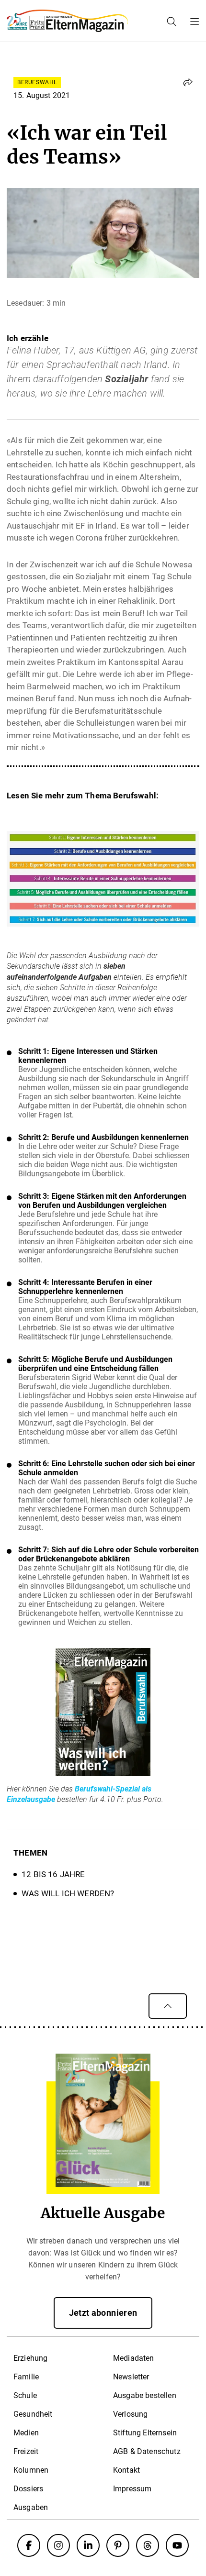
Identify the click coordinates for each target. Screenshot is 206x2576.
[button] (188, 82)
